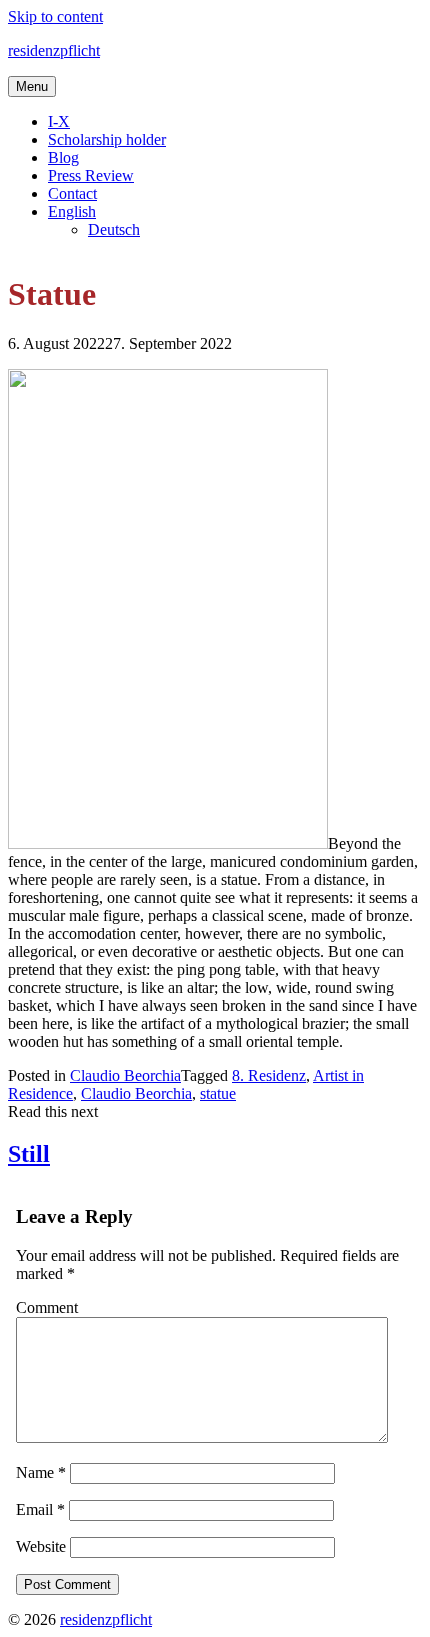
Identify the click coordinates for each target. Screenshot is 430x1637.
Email (40, 1509)
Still (29, 1154)
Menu (32, 86)
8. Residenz (269, 1075)
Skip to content (55, 16)
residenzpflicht (54, 50)
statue (218, 1093)
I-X (59, 121)
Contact (72, 193)
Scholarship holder (107, 139)
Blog (63, 157)
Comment (47, 1307)
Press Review (91, 175)
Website (41, 1546)
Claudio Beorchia (125, 1075)
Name (41, 1472)
